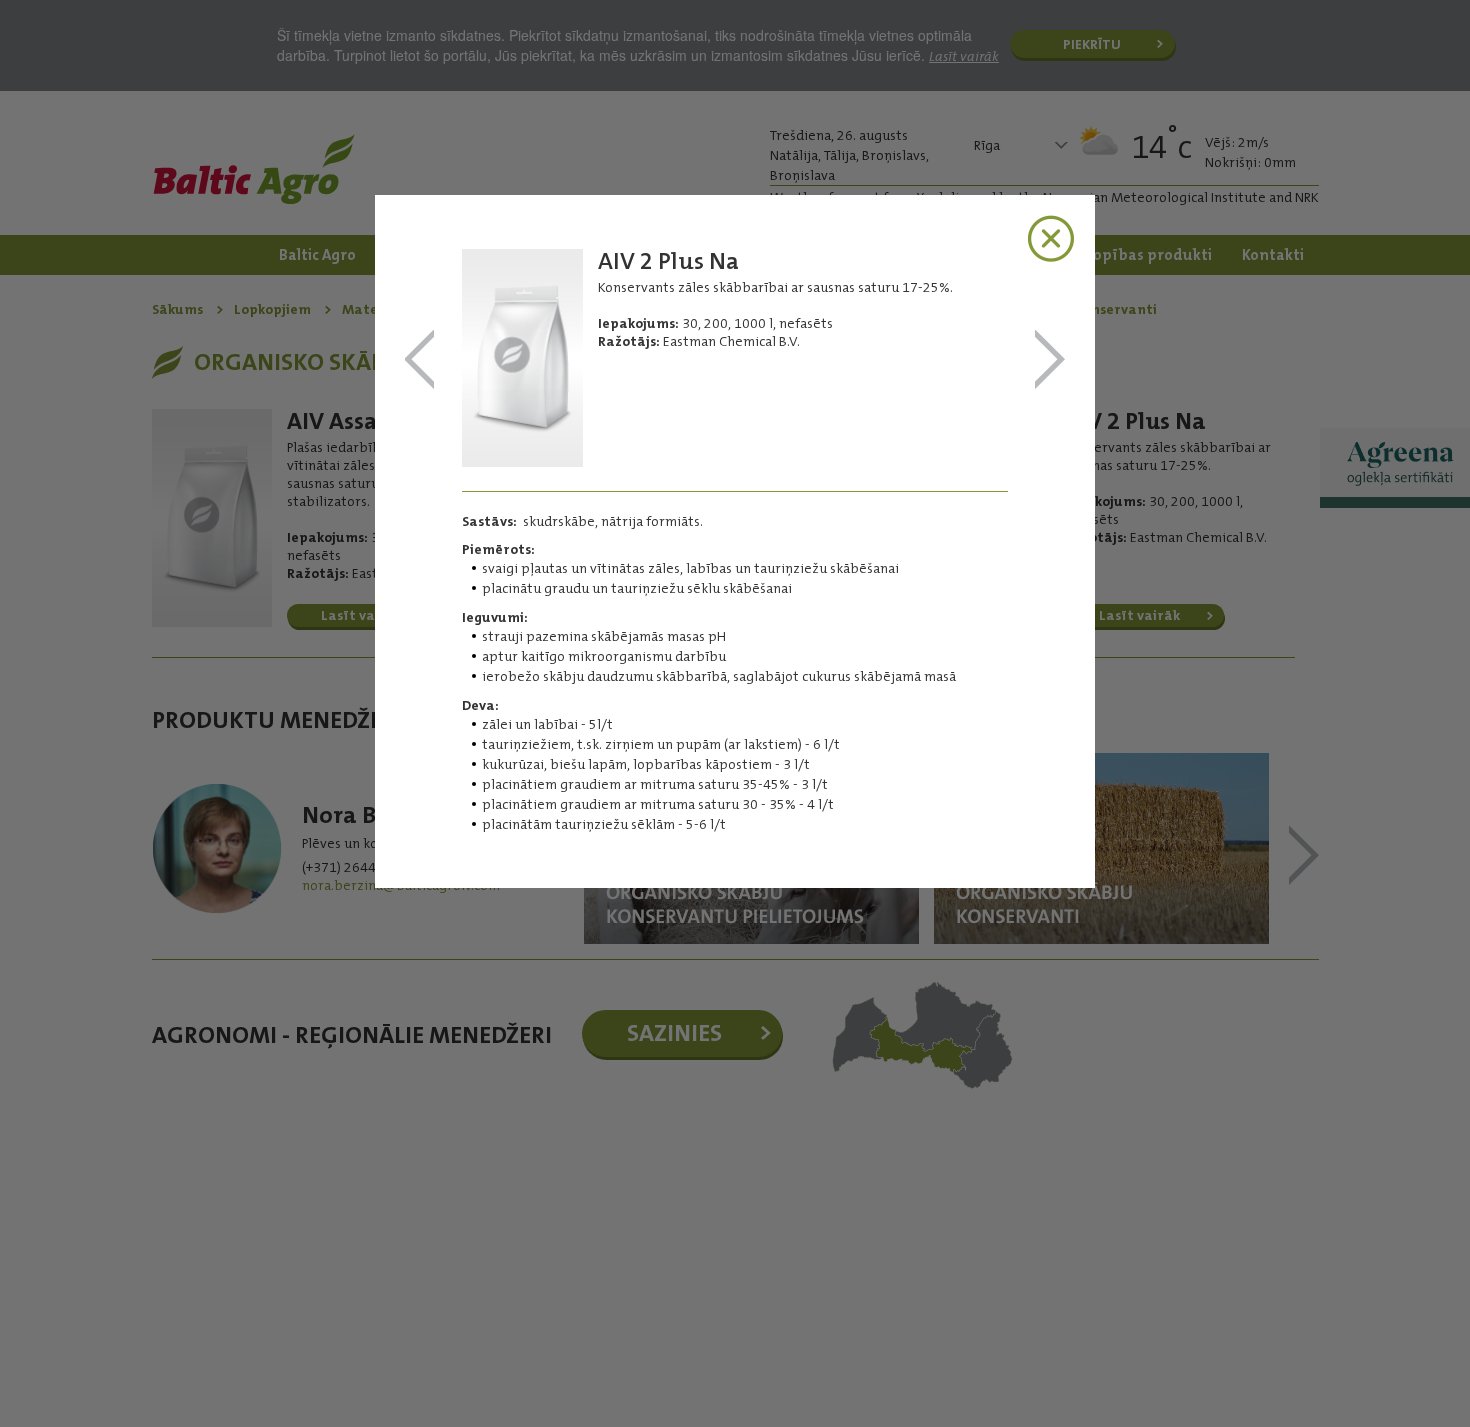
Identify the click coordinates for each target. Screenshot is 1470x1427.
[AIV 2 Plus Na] (522, 461)
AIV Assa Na (1050, 360)
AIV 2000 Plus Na (420, 360)
